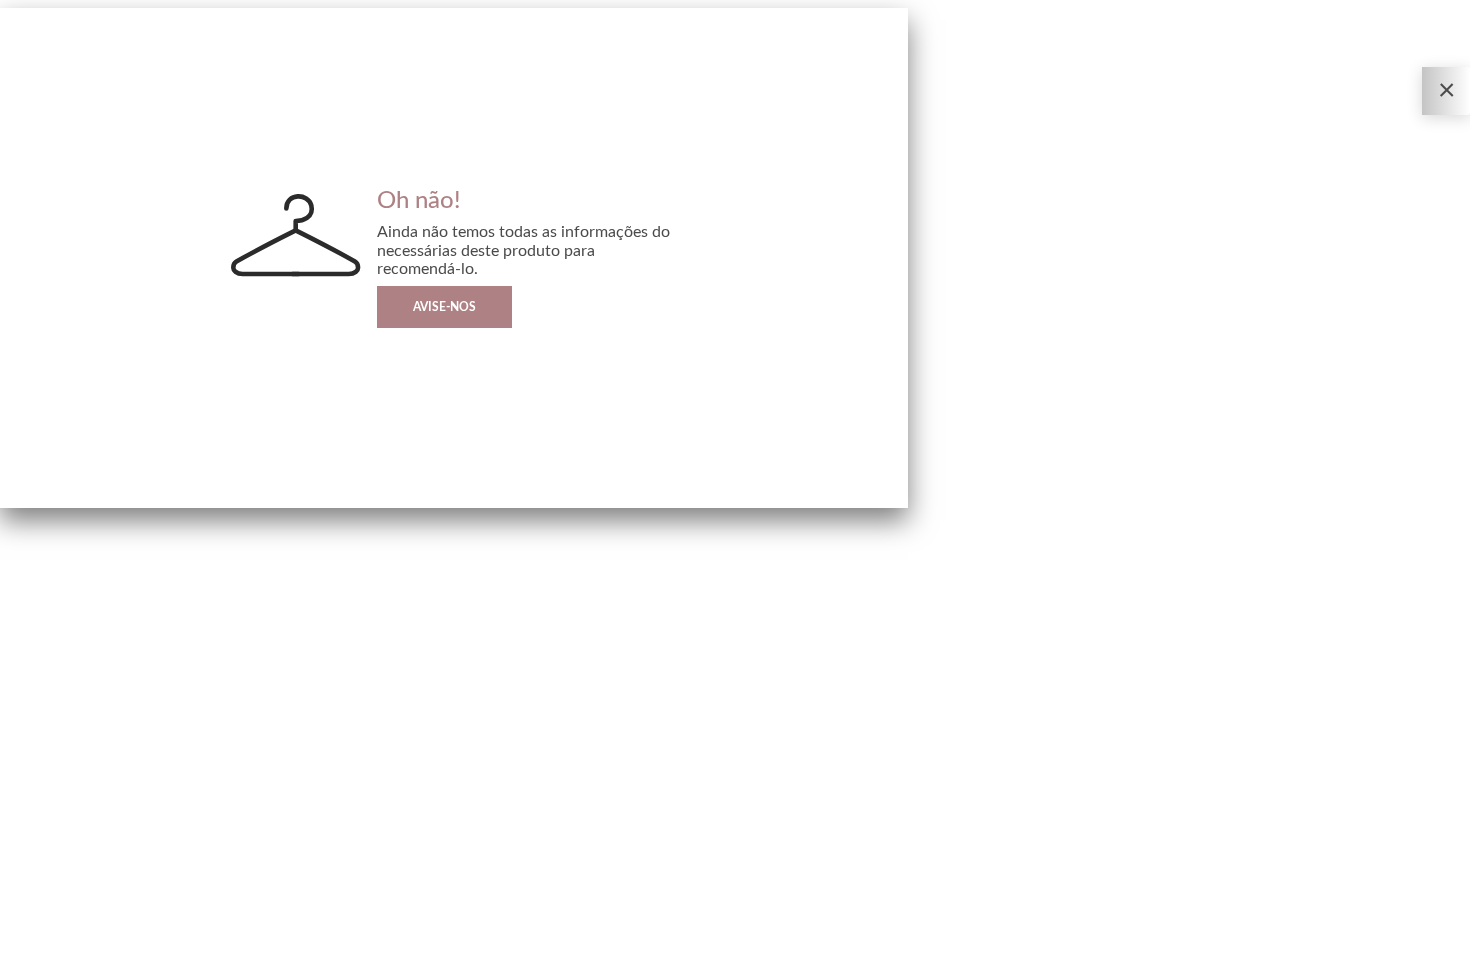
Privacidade (25, 941)
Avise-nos (444, 307)
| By (88, 941)
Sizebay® (98, 941)
